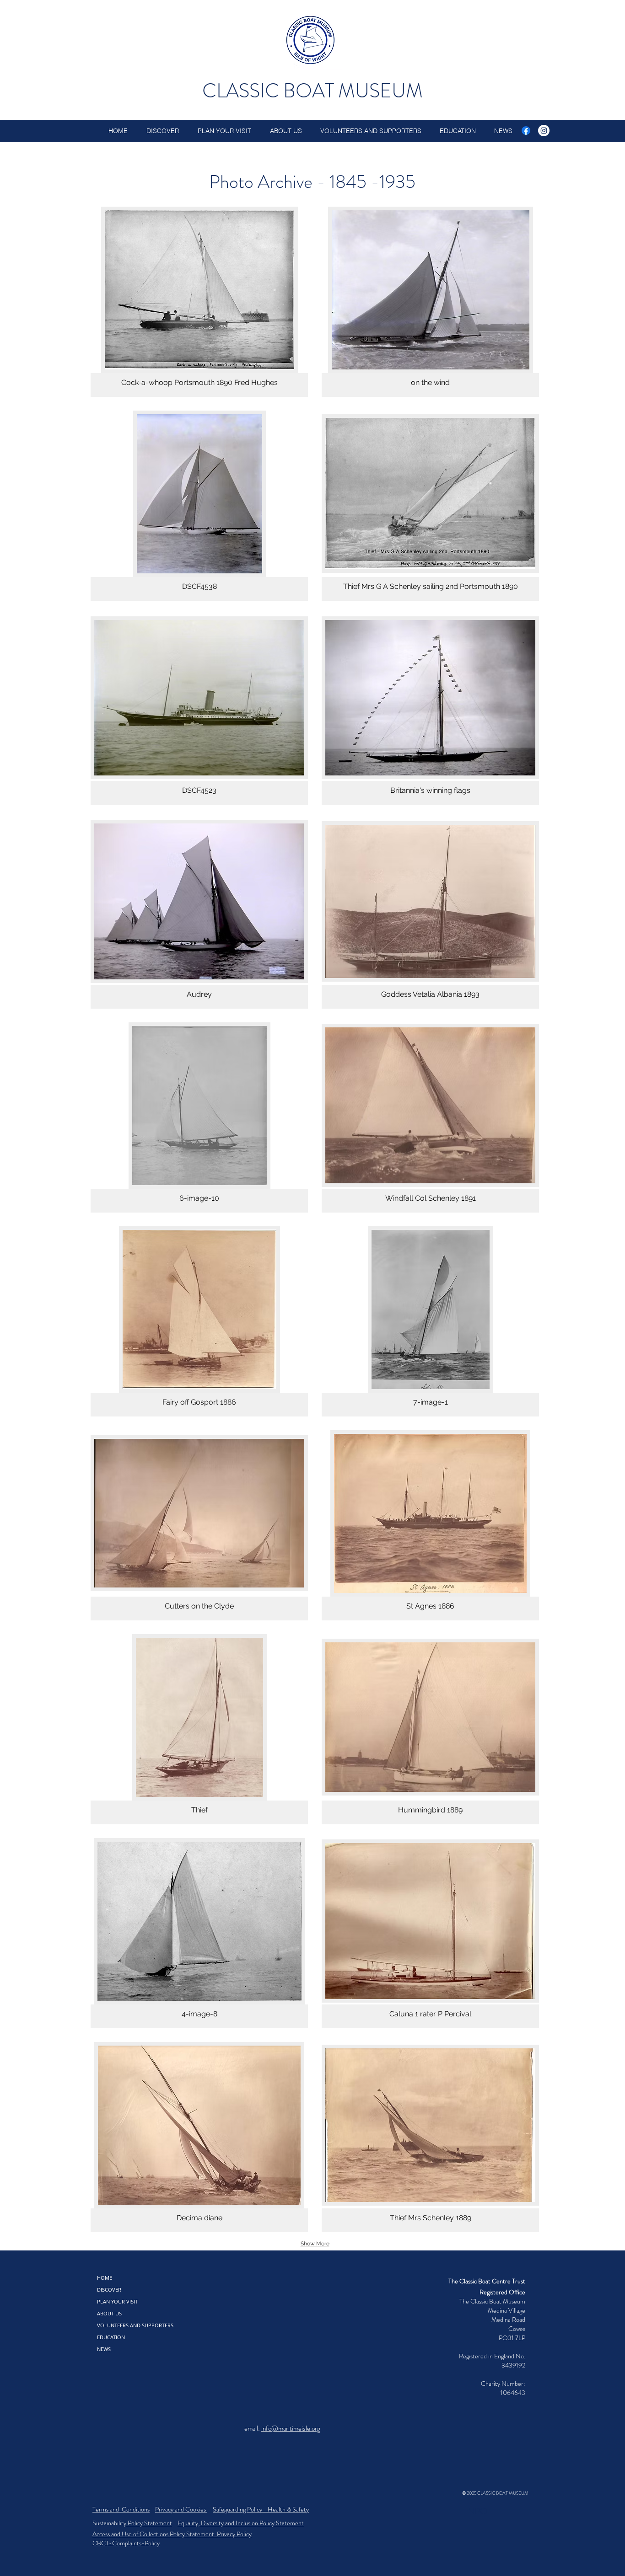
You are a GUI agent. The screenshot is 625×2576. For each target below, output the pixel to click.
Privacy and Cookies (181, 2509)
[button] (199, 302)
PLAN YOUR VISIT (117, 2301)
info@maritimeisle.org (291, 2428)
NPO (478, 2511)
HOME (105, 2278)
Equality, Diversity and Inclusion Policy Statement (241, 2523)
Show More (315, 2244)
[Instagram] (544, 131)
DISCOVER (109, 2290)
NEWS (104, 2349)
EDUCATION (111, 2337)
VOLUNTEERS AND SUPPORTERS (135, 2325)
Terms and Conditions (121, 2509)
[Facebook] (526, 131)
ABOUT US (109, 2313)
